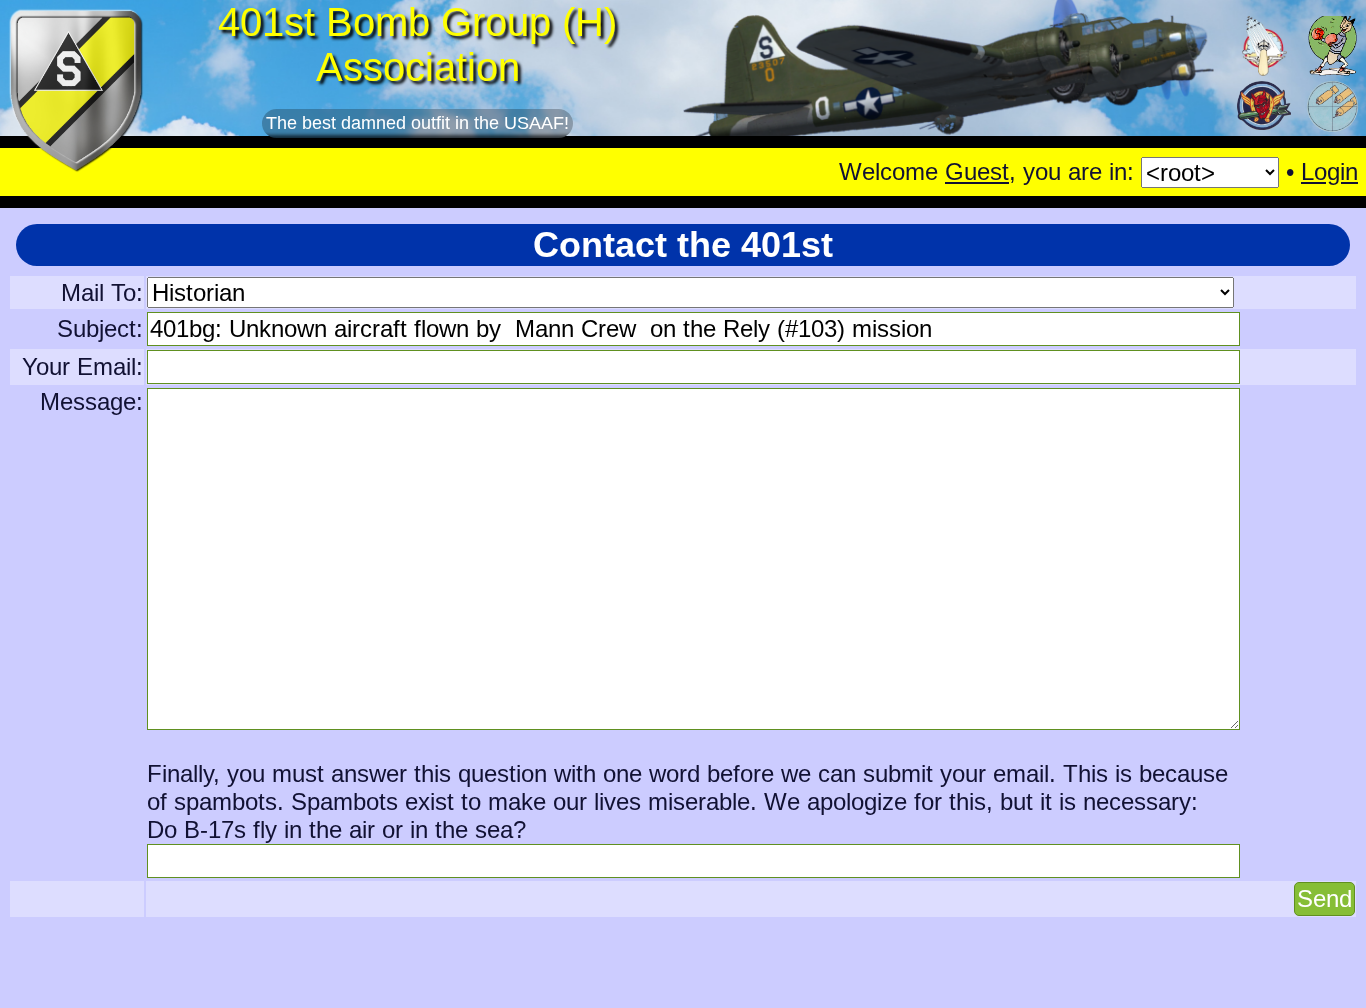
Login (1329, 171)
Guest (977, 171)
